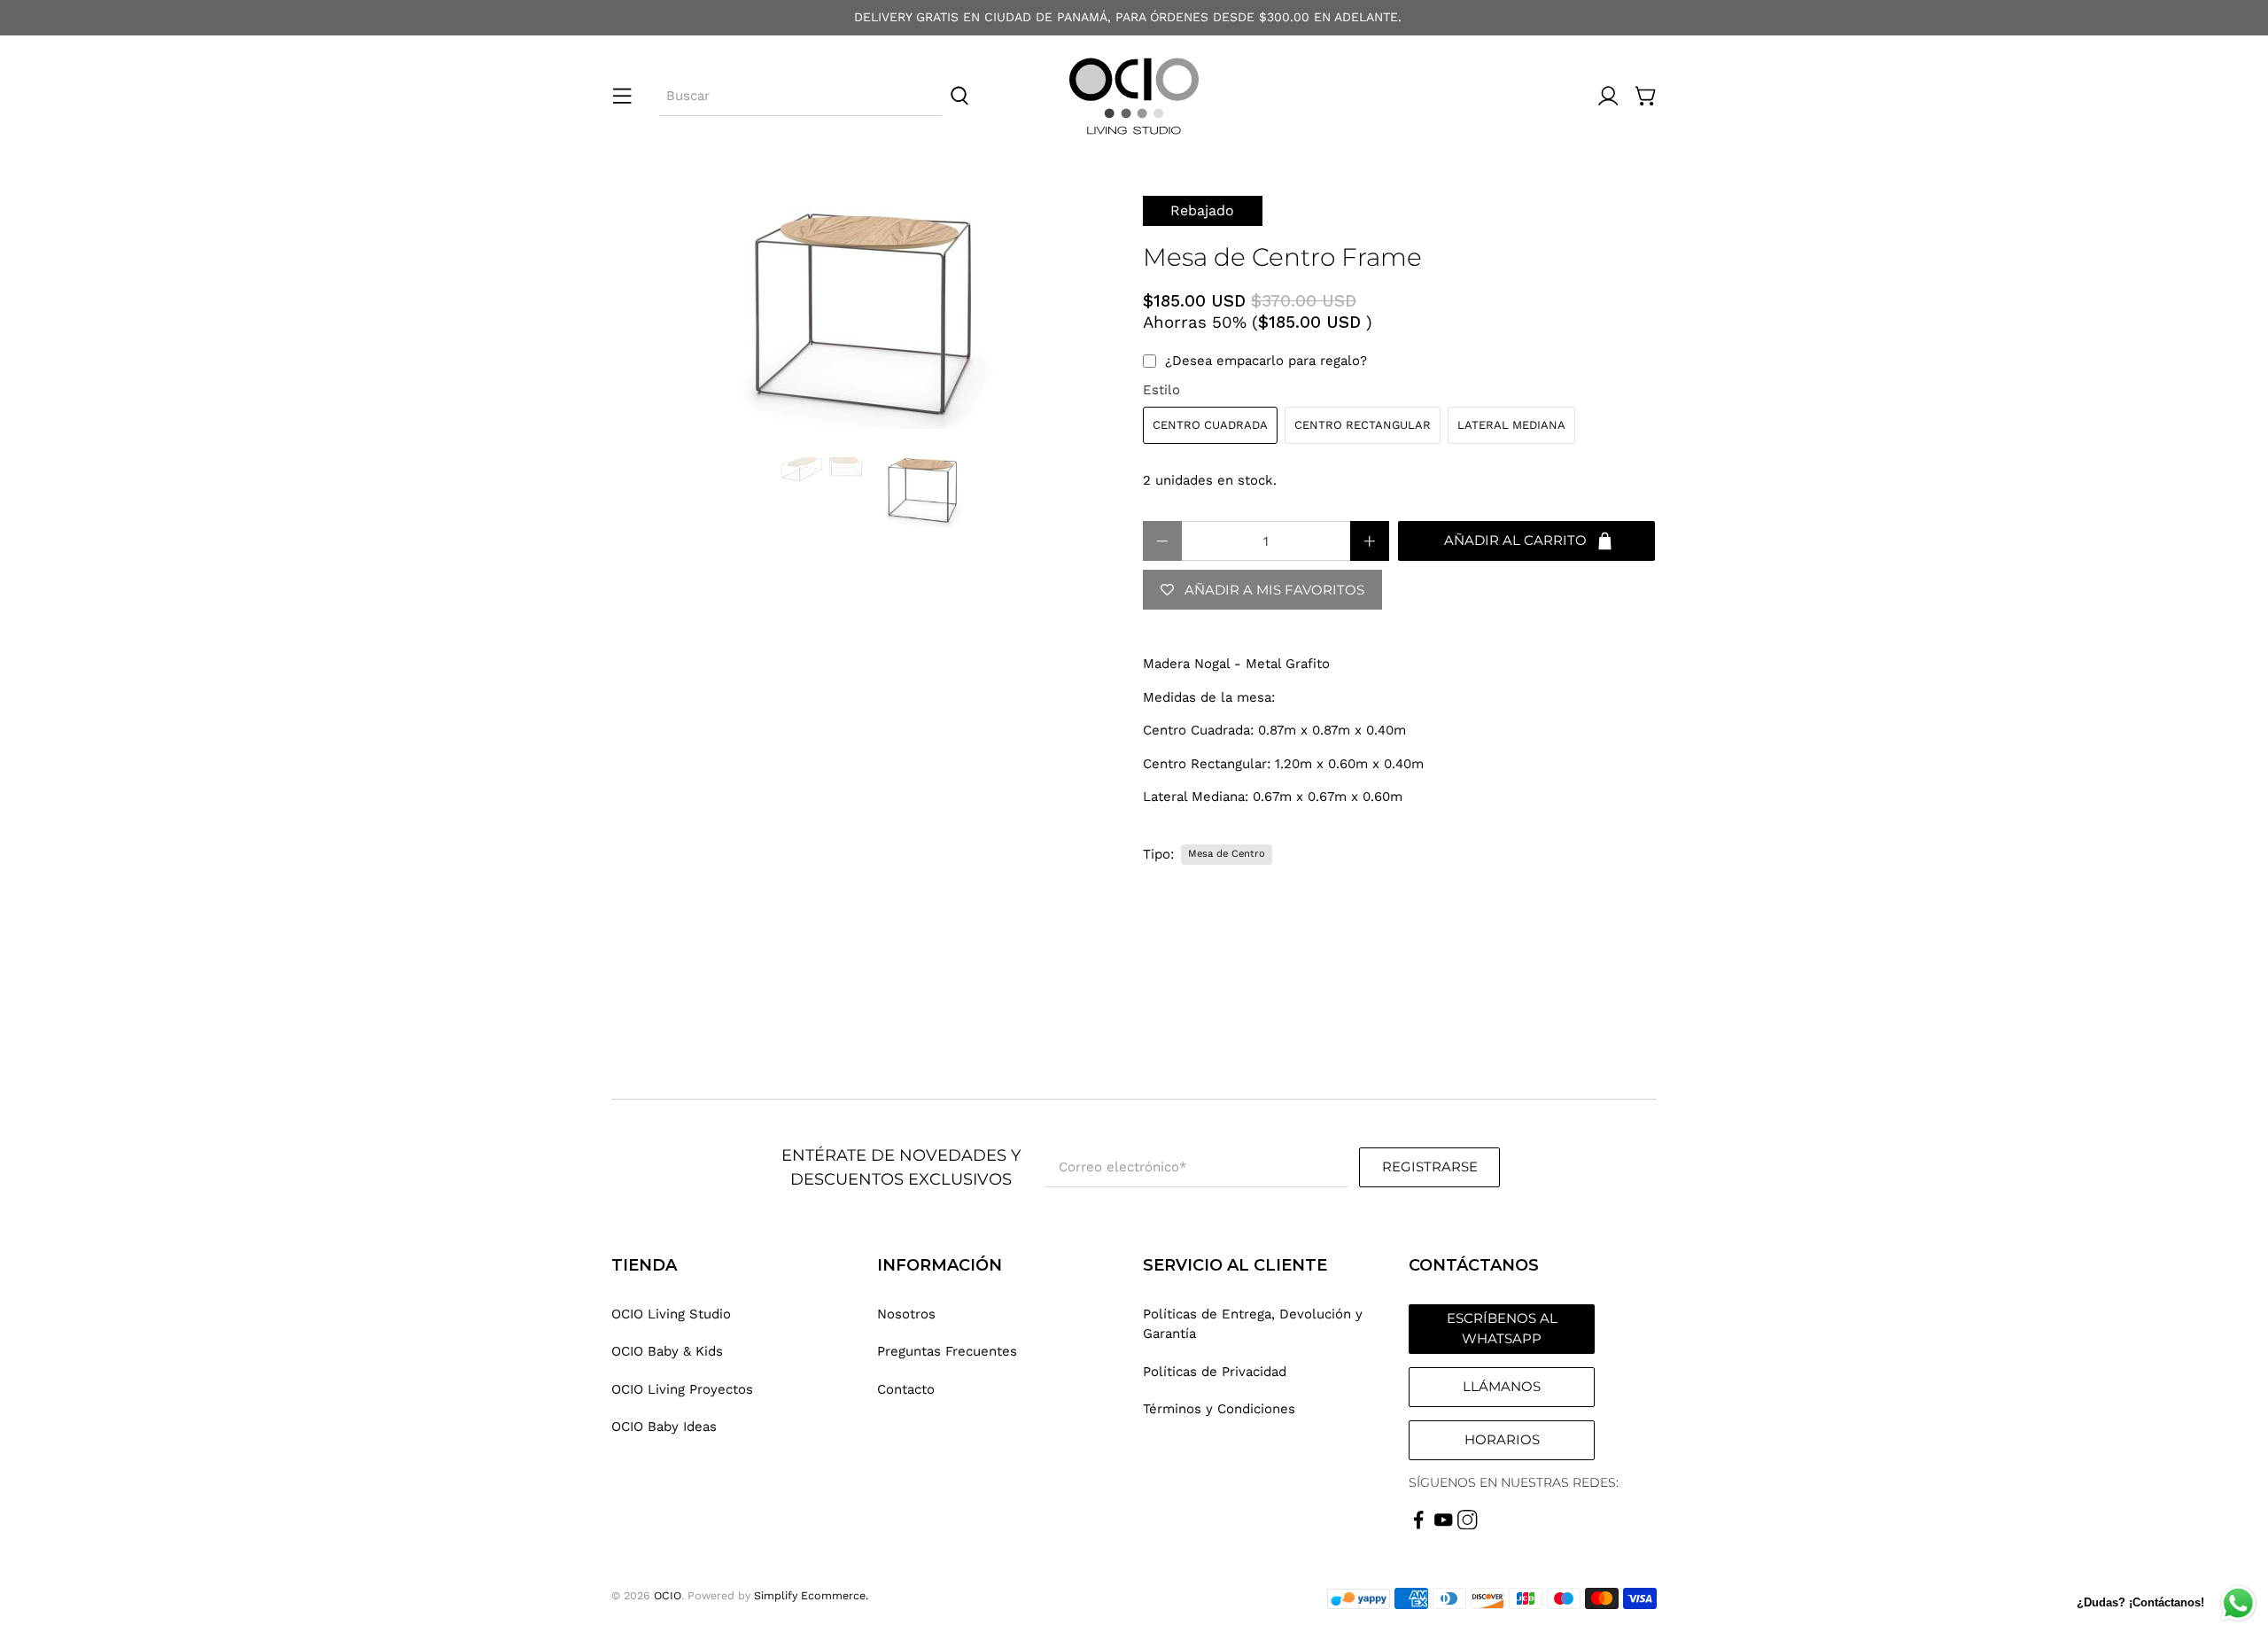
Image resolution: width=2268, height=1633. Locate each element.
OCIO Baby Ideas (664, 1427)
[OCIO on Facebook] (1419, 1525)
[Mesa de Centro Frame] (868, 315)
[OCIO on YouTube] (1444, 1525)
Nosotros (906, 1314)
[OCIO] (1134, 96)
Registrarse (1430, 1166)
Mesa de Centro (1227, 854)
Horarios (1502, 1439)
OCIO (668, 1595)
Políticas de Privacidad (1215, 1372)
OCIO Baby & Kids (667, 1351)
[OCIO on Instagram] (1468, 1525)
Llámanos (1502, 1386)
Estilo (1161, 390)
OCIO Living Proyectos (682, 1389)
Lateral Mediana (1511, 425)
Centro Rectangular (1363, 425)
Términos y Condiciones (1219, 1409)
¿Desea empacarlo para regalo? (1266, 361)
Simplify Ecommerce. (811, 1595)
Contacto (906, 1389)
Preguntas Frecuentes (947, 1351)
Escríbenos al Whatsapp (1502, 1328)
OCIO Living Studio (671, 1314)
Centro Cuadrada (1210, 425)
